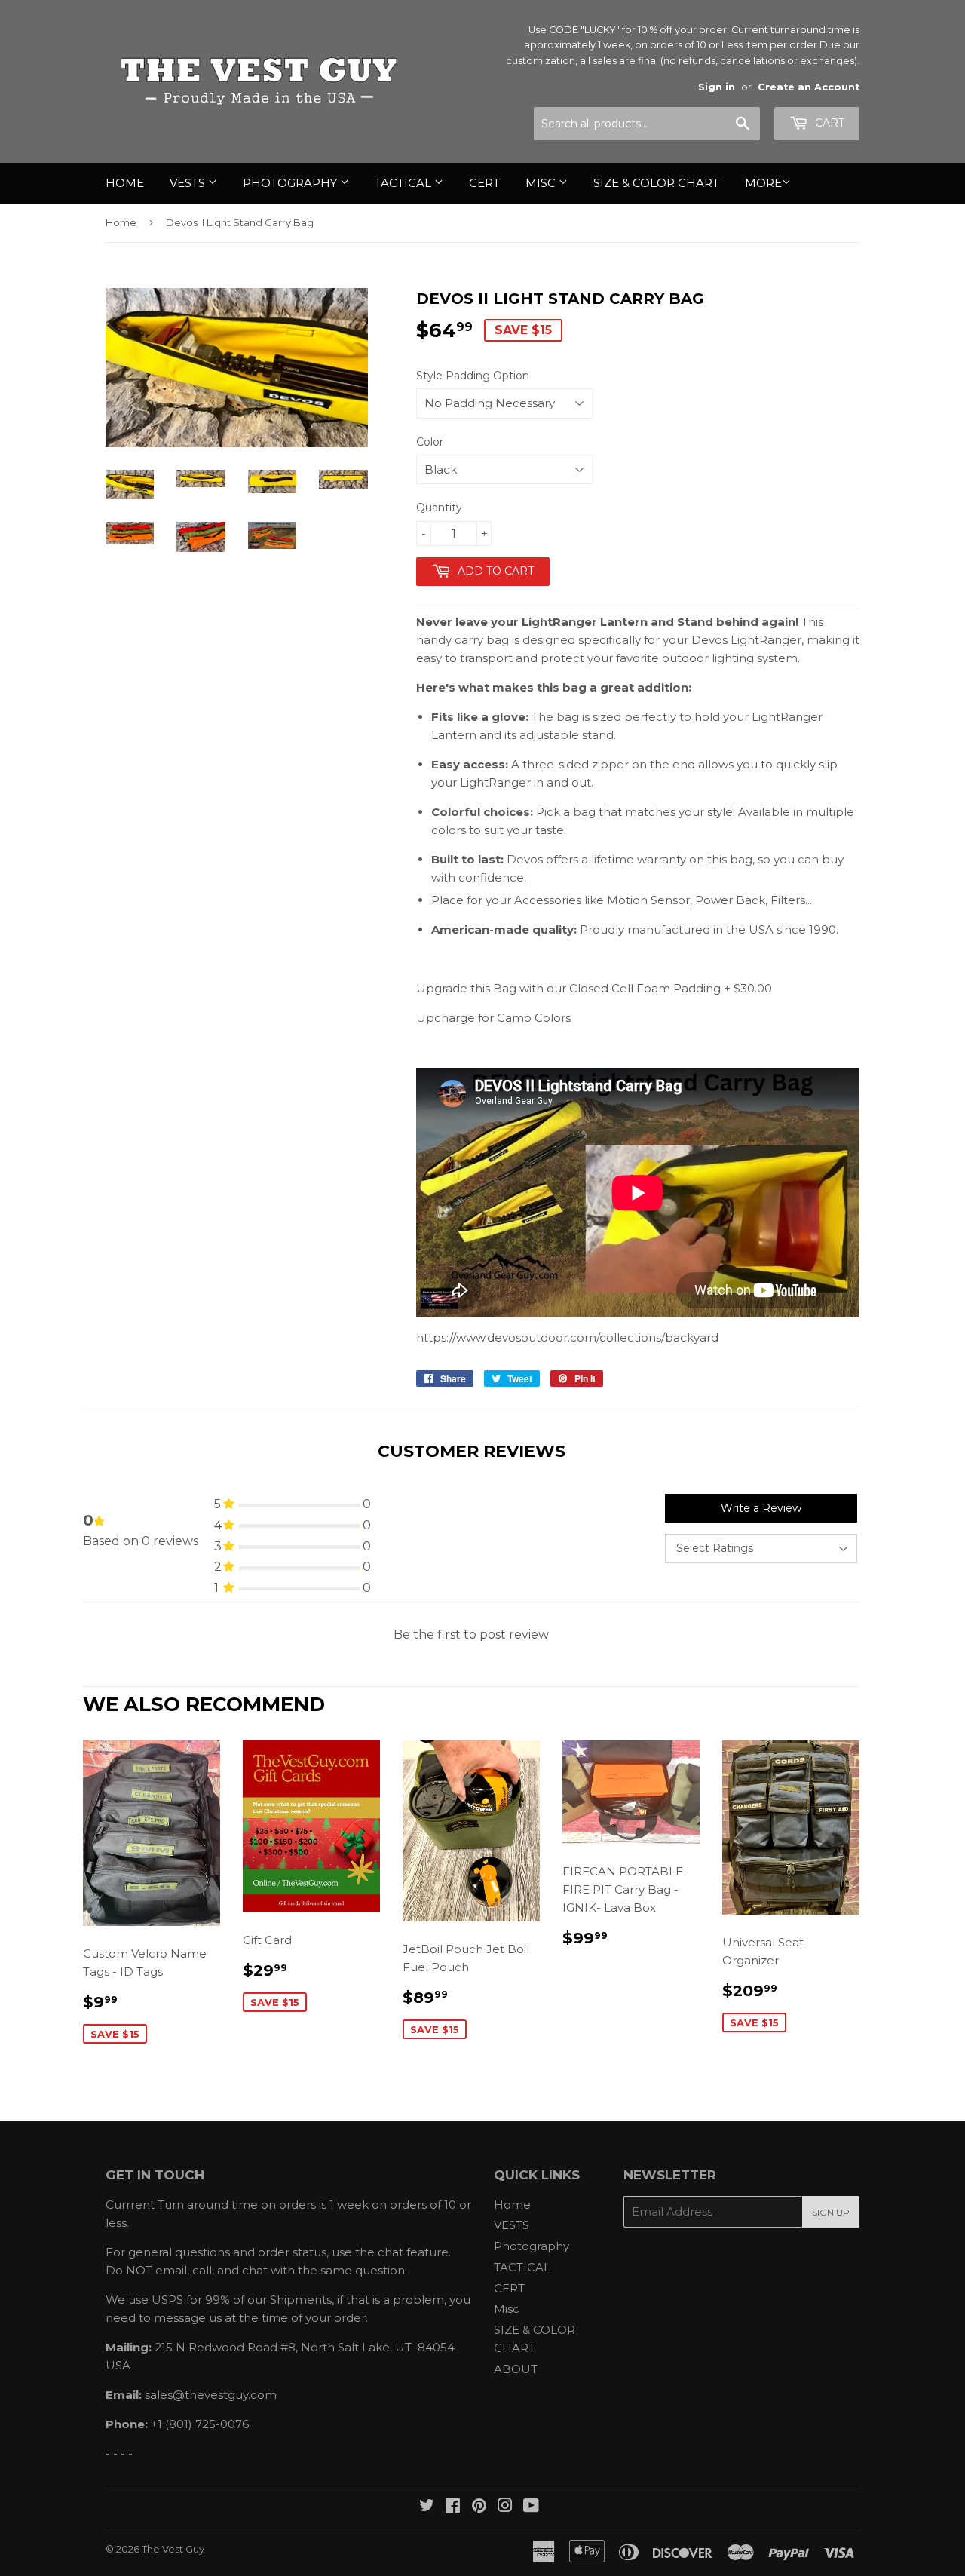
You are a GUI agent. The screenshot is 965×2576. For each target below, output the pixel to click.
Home (125, 183)
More (763, 183)
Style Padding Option (473, 376)
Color (430, 442)
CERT (484, 183)
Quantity (439, 508)
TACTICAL (404, 183)
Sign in (717, 87)
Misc (542, 183)
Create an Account (809, 87)
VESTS (189, 183)
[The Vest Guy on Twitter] (427, 2507)
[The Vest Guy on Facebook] (453, 2507)
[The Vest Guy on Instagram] (505, 2507)
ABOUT (516, 2369)
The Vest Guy (173, 2549)
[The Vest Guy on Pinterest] (479, 2507)
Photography (291, 183)
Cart (828, 123)
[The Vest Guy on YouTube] (531, 2507)
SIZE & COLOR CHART (656, 183)
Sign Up (831, 2212)
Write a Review (761, 1508)
